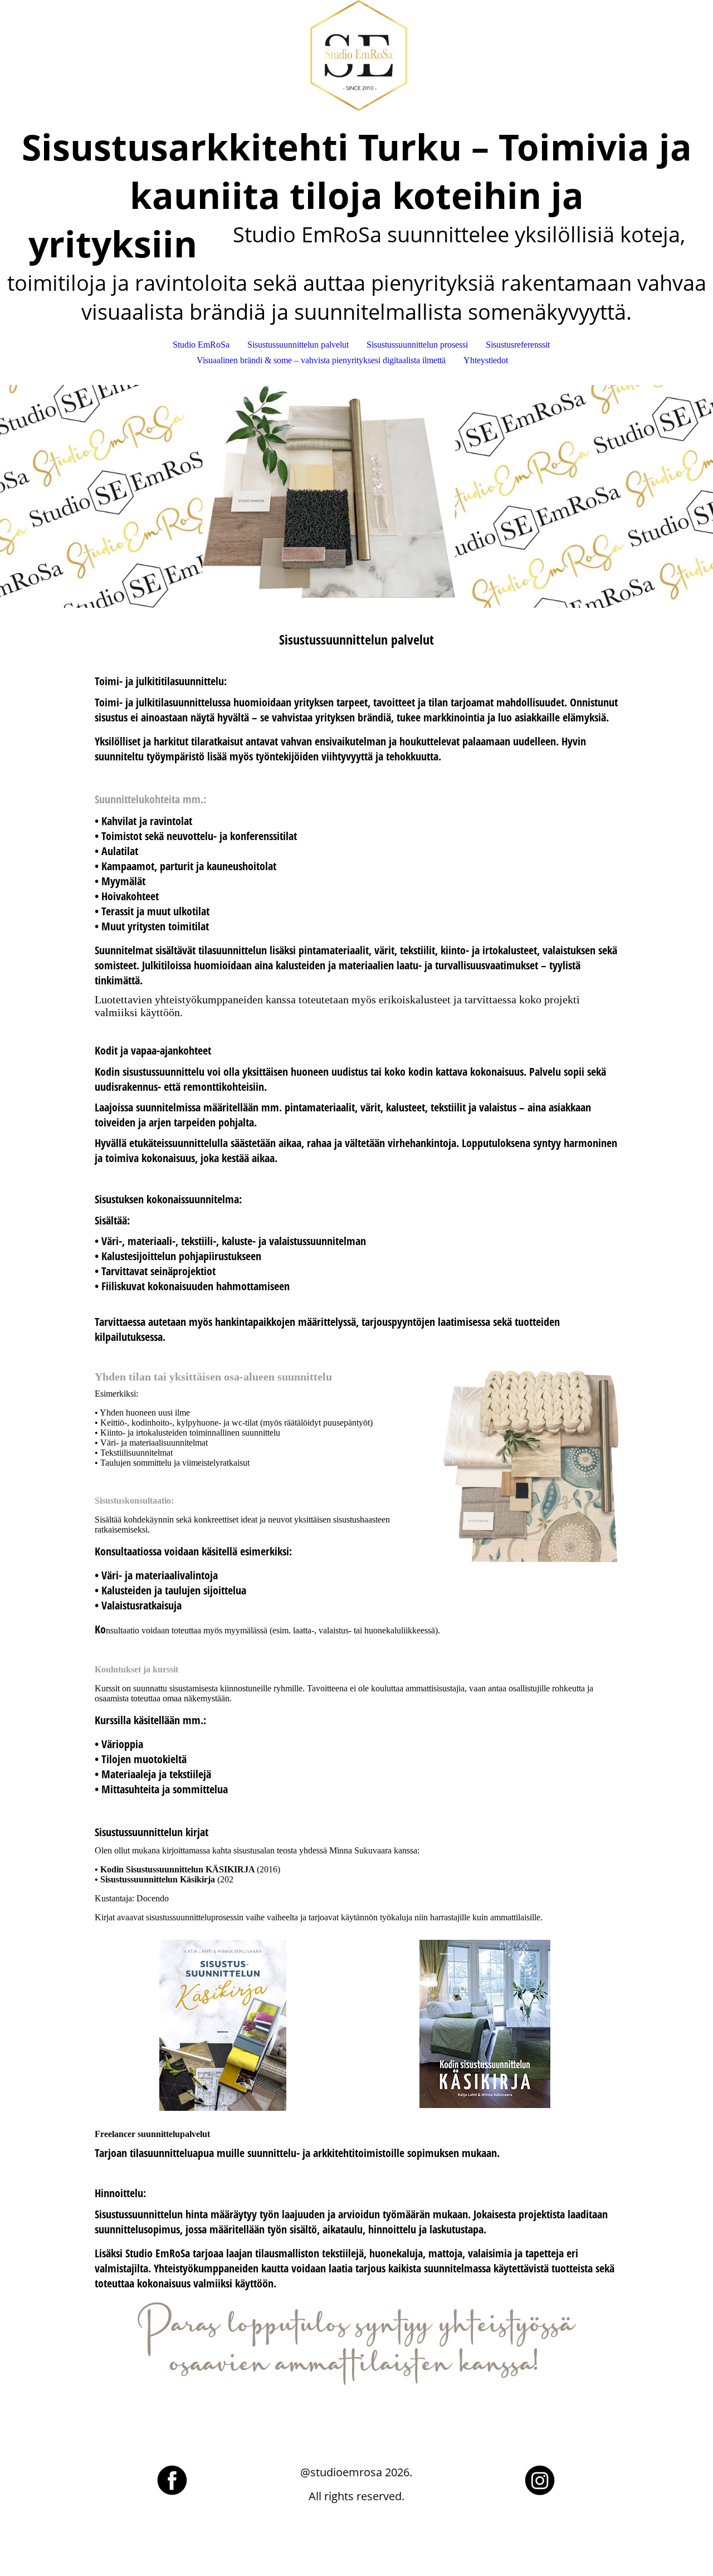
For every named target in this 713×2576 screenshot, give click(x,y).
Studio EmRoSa (201, 345)
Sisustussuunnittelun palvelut (298, 345)
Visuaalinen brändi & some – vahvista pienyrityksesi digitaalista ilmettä (321, 360)
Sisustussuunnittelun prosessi (417, 345)
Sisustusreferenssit (518, 345)
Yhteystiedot (486, 360)
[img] (356, 56)
